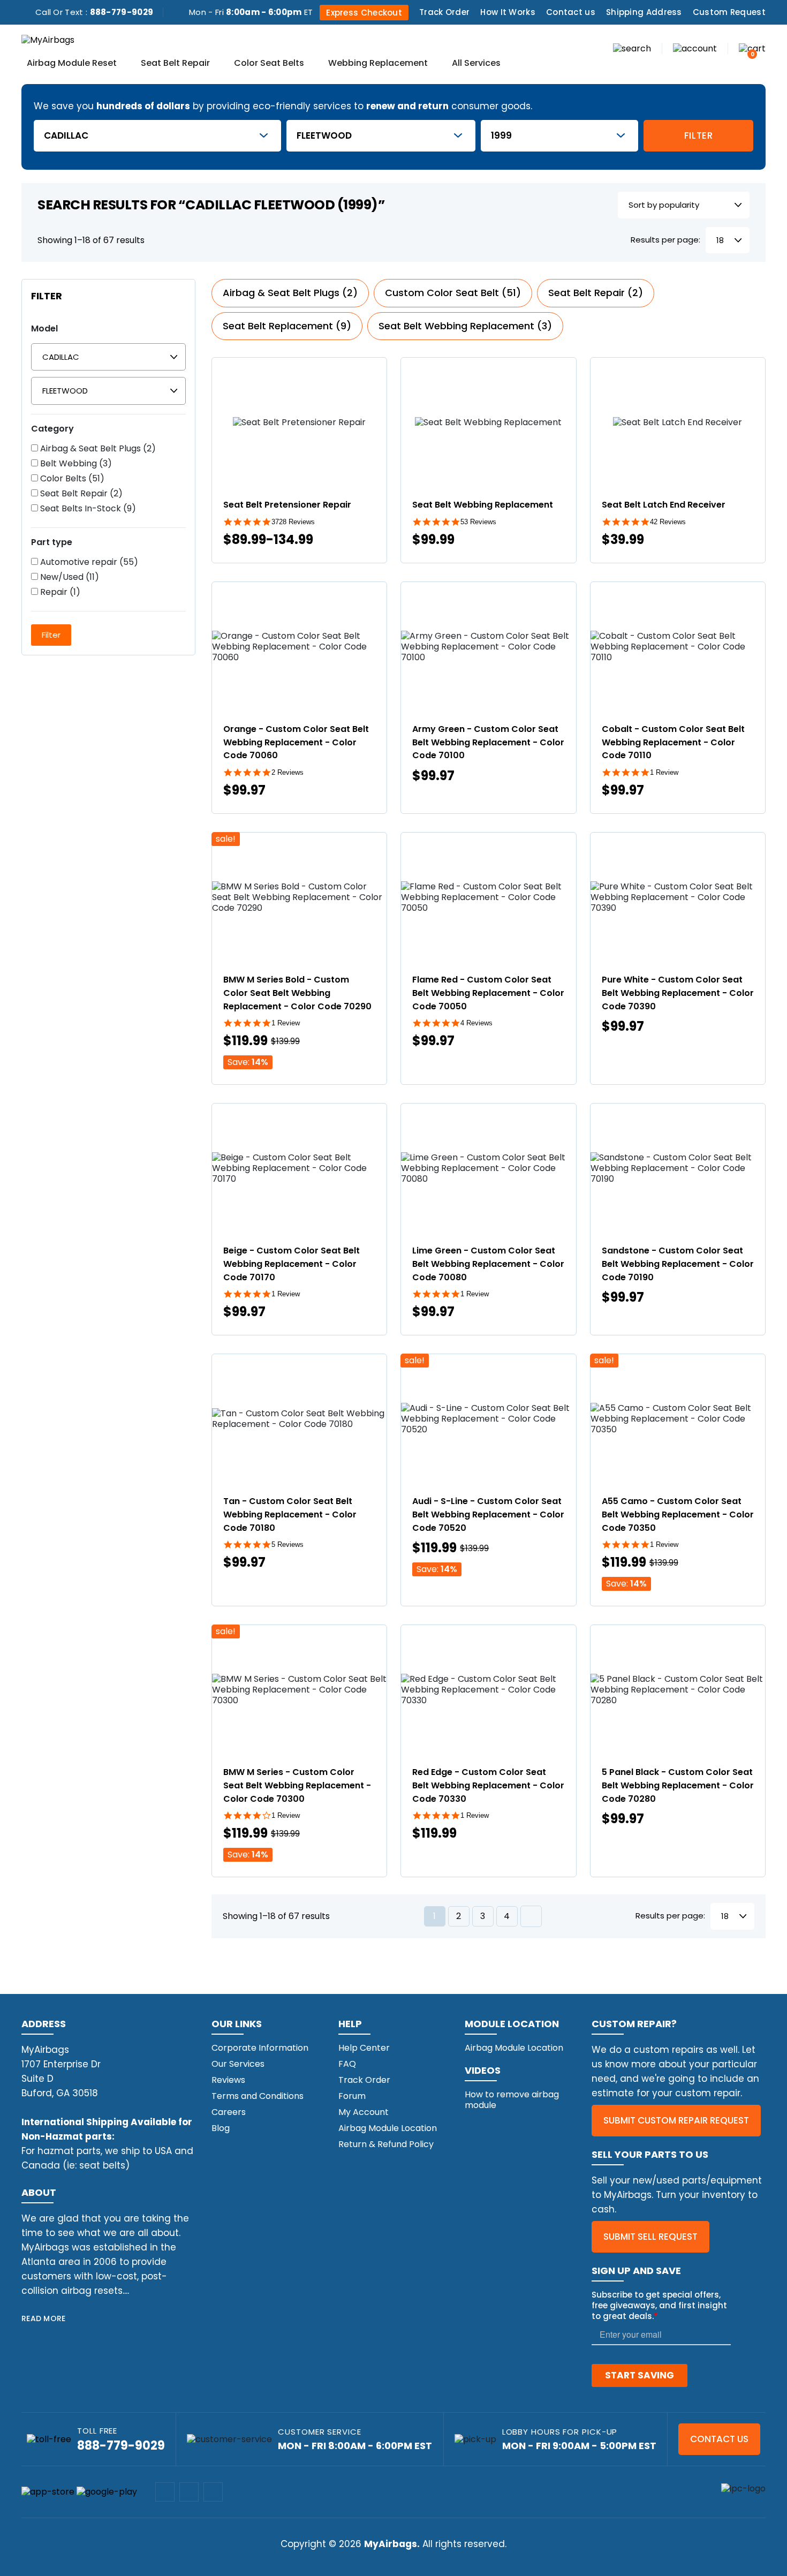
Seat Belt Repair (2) (80, 494)
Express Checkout (364, 13)
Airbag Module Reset (72, 64)
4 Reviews (476, 1023)
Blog (221, 2128)
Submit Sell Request (650, 2237)
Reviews (228, 2080)
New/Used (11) (69, 577)
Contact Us (719, 2439)
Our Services (238, 2064)
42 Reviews (668, 522)
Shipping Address (644, 12)
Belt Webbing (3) (75, 464)
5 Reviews (287, 1544)
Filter (699, 135)
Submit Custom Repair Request (676, 2120)
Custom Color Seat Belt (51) (453, 293)
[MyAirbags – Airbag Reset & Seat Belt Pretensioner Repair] (48, 39)
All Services (476, 64)
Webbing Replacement (378, 64)
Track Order (444, 12)
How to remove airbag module (512, 2100)
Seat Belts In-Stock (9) (87, 509)
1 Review (664, 772)
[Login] (695, 48)
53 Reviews (478, 522)
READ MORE (44, 2318)
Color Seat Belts (269, 64)
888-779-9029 (122, 12)
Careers (229, 2112)
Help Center (364, 2048)
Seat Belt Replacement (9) (287, 326)
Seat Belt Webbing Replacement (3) (465, 326)
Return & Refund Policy (386, 2144)
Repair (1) (59, 592)
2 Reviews (287, 772)
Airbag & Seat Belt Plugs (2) (97, 449)
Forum (352, 2096)
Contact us (571, 12)
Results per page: (665, 240)
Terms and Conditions (258, 2096)
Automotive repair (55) (88, 562)
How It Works (508, 12)
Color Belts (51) (71, 479)
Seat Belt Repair (175, 64)
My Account (364, 2112)
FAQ (347, 2064)
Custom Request (729, 12)
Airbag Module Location (388, 2128)
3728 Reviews (293, 522)
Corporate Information (260, 2048)
